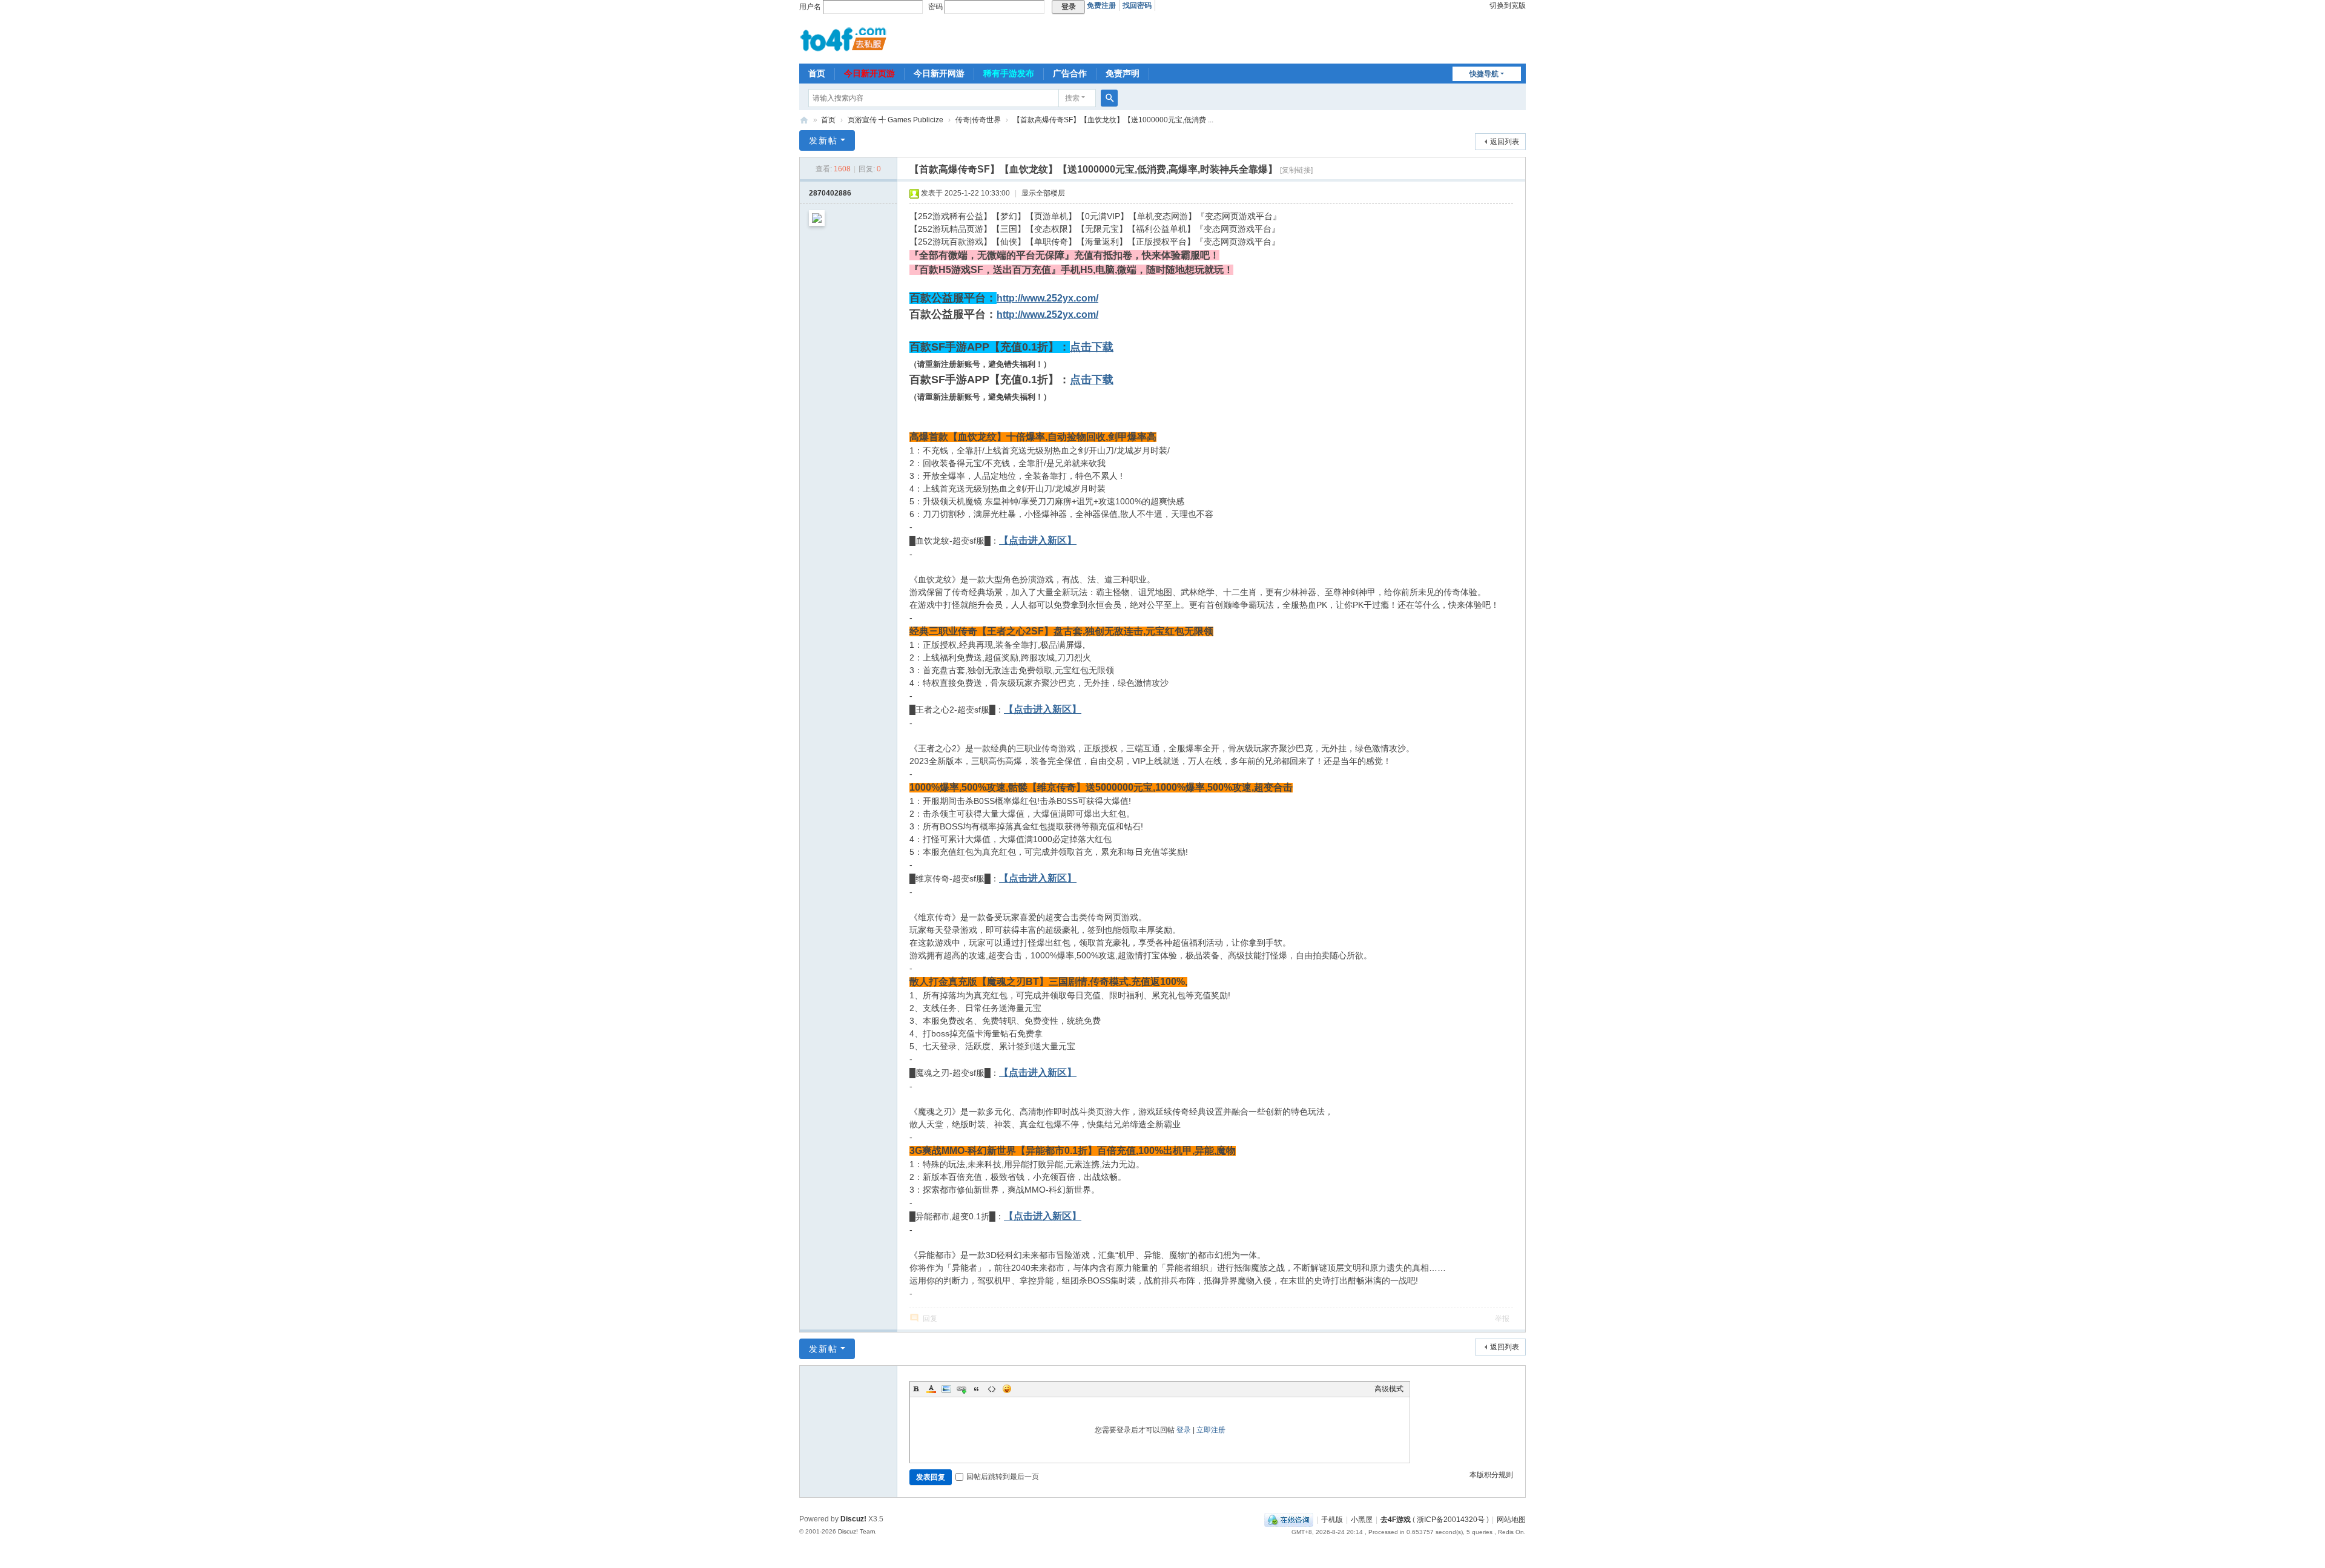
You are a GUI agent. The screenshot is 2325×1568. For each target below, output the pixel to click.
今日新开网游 (939, 73)
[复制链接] (1296, 170)
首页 (817, 73)
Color (931, 1389)
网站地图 (1511, 1520)
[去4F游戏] (843, 38)
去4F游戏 (804, 120)
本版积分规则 (1491, 1475)
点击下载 (1092, 347)
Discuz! (853, 1519)
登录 (1184, 1430)
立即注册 (1211, 1430)
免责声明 (1123, 73)
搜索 (1072, 98)
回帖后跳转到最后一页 (1003, 1477)
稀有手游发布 (1009, 73)
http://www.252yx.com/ (1047, 298)
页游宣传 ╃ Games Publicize (895, 120)
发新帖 (823, 140)
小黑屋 (1362, 1520)
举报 (1502, 1319)
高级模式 (1389, 1389)
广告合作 (1070, 73)
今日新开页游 (869, 73)
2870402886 (830, 193)
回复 (930, 1319)
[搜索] (1109, 98)
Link (961, 1389)
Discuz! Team (856, 1531)
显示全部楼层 (1043, 193)
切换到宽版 (1508, 5)
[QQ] (1289, 1520)
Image (946, 1389)
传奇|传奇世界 (978, 120)
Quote (977, 1389)
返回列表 (1505, 142)
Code (992, 1389)
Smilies (1007, 1389)
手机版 (1332, 1520)
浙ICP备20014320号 (1451, 1520)
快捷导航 (1484, 74)
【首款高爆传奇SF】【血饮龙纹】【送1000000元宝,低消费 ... (1113, 120)
